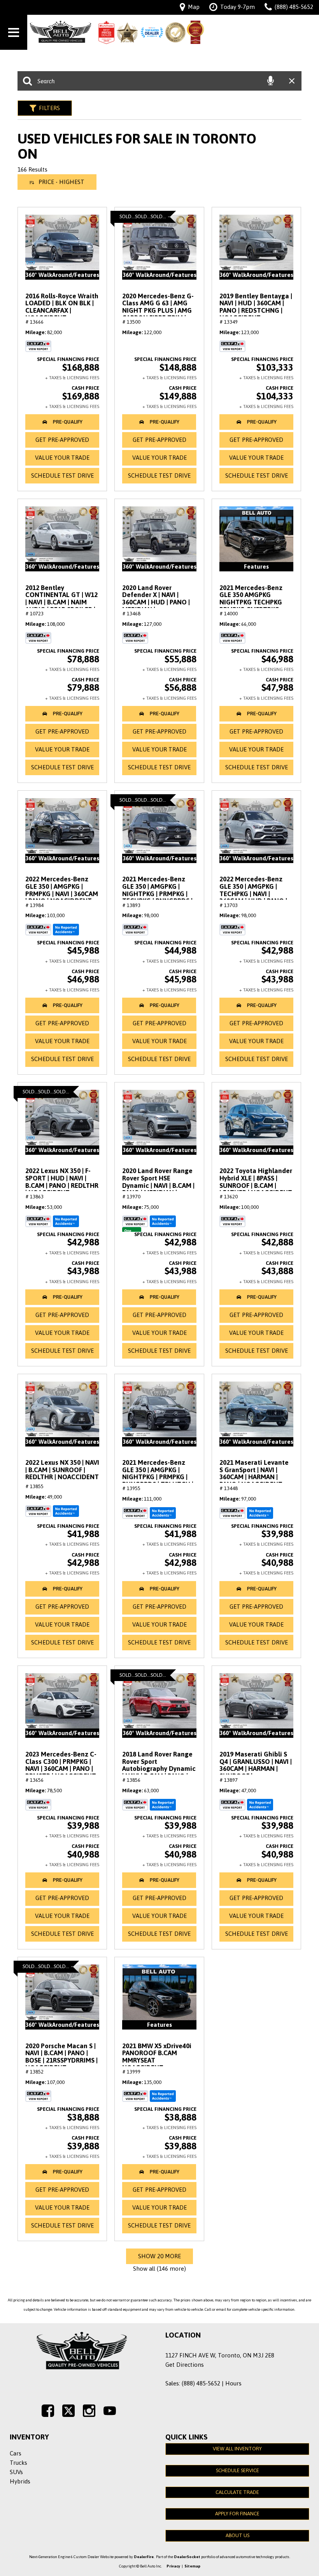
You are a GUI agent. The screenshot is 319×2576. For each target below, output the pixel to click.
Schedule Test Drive (62, 475)
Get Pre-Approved (62, 440)
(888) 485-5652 (201, 2383)
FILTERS (49, 108)
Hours (233, 2383)
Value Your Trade (62, 458)
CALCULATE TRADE (237, 2492)
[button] (62, 422)
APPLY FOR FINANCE (237, 2514)
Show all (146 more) (159, 2269)
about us (237, 2535)
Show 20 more (159, 2256)
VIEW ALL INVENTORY (237, 2449)
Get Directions (185, 2365)
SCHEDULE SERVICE (237, 2470)
